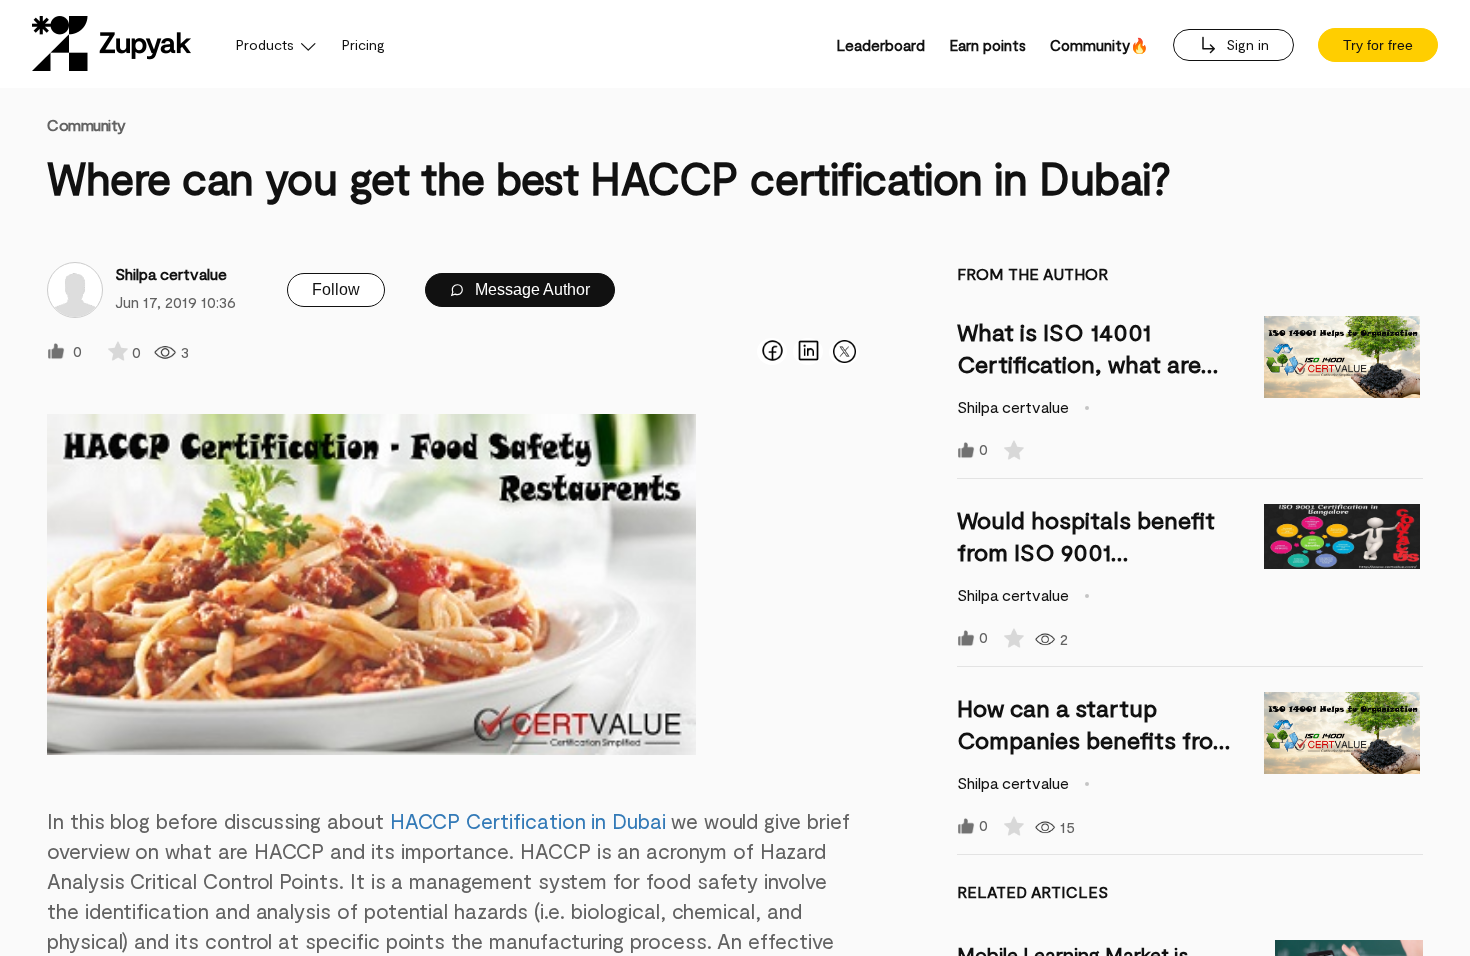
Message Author (530, 289)
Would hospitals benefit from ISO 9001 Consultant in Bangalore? (1092, 551)
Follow (336, 289)
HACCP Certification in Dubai (528, 820)
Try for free (1378, 45)
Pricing (363, 44)
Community (86, 124)
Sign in (1245, 44)
